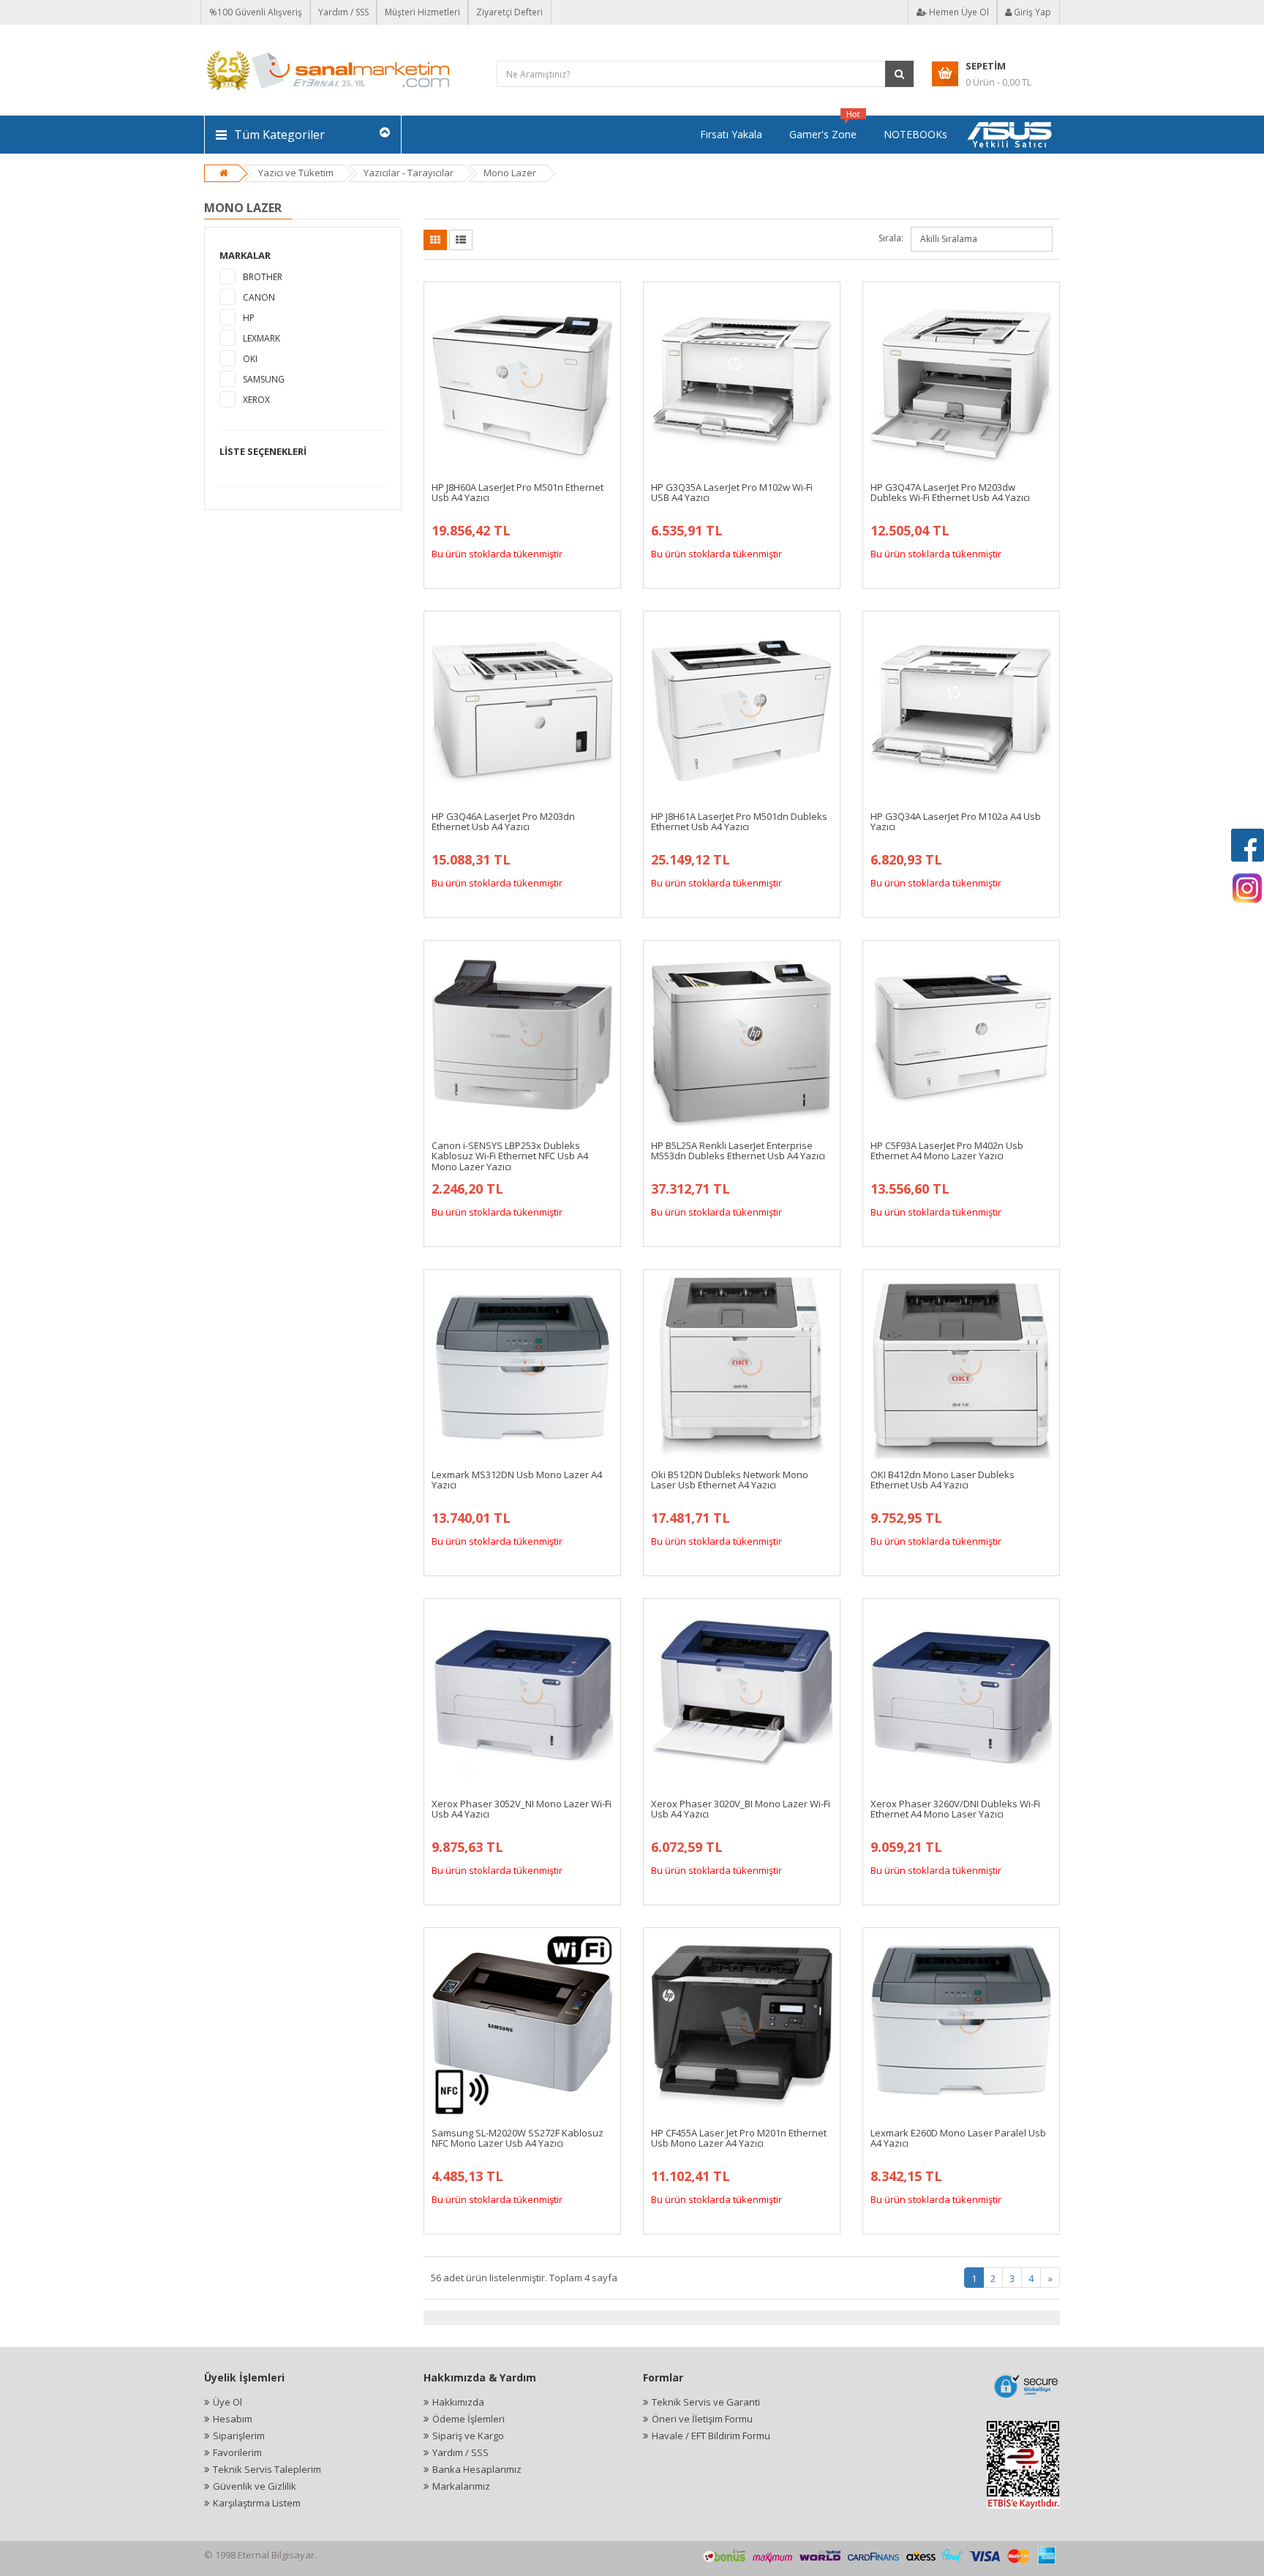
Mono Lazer (510, 173)
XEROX (256, 400)
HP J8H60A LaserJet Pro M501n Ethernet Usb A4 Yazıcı (518, 492)
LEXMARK (262, 338)
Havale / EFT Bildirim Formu (711, 2436)
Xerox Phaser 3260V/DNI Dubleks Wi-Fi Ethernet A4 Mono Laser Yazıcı (955, 1809)
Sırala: (891, 238)
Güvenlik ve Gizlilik (255, 2486)
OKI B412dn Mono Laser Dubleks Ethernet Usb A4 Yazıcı (943, 1480)
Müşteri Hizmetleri (422, 12)
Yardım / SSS (343, 12)
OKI (250, 359)
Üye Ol (227, 2402)
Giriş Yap (1031, 12)
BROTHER (263, 277)
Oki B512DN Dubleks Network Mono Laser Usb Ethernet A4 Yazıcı (730, 1480)
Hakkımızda (458, 2402)
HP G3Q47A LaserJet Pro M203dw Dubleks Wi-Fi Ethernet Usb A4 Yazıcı (950, 492)
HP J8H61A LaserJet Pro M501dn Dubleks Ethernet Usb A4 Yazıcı (739, 821)
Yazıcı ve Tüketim (296, 173)
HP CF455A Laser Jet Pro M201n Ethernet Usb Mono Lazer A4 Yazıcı (739, 2138)
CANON (259, 297)
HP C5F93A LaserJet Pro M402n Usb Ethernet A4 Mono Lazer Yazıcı (947, 1150)
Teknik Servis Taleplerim (267, 2469)
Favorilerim (237, 2452)
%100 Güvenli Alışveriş (256, 12)
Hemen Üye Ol (958, 12)
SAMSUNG (264, 379)
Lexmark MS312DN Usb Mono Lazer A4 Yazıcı (517, 1480)
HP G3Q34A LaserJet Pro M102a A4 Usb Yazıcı (956, 821)
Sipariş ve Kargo (468, 2436)
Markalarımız (461, 2486)
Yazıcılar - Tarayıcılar (409, 173)
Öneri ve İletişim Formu (702, 2419)
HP (249, 318)
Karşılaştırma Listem (257, 2503)
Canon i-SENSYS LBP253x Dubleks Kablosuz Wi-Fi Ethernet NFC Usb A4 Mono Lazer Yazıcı (510, 1156)
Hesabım (233, 2419)
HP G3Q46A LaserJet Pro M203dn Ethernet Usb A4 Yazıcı (503, 821)
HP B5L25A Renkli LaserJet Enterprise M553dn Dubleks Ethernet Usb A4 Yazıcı (738, 1150)
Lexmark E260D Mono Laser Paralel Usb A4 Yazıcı (958, 2138)
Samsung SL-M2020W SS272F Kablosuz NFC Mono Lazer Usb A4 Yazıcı (518, 2138)
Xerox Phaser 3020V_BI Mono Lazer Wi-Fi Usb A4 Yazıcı (741, 1809)
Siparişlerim (239, 2436)
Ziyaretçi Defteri (509, 12)
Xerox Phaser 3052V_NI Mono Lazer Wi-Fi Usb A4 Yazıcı (522, 1809)
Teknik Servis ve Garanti (706, 2402)
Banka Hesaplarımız (477, 2469)
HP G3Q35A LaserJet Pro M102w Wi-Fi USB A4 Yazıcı (732, 492)
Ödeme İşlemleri (469, 2419)
